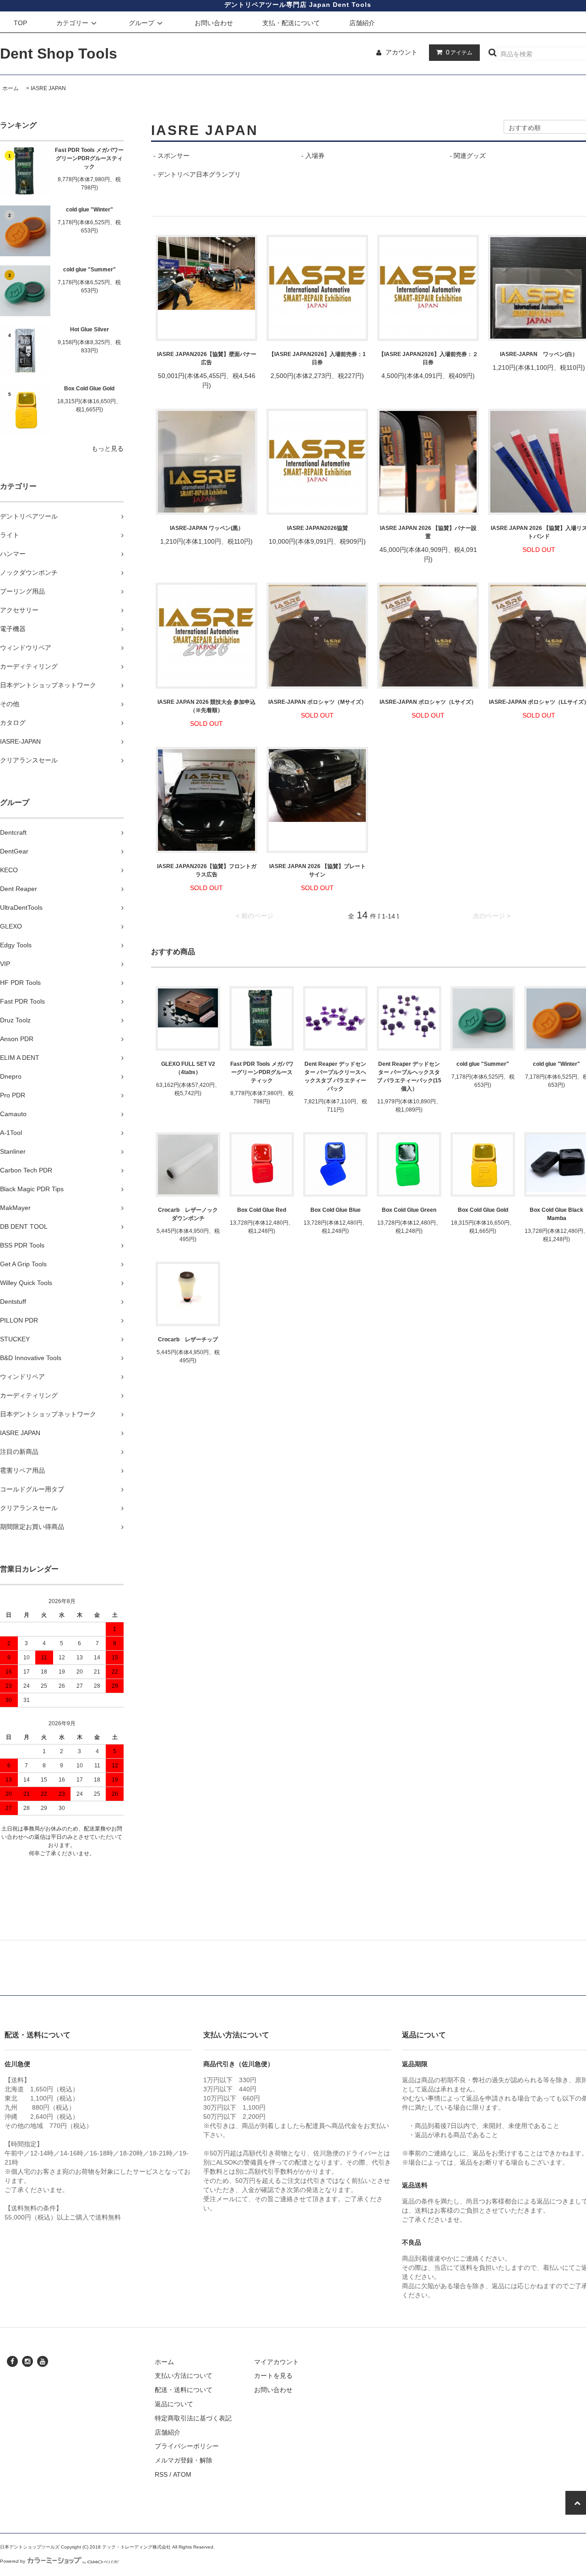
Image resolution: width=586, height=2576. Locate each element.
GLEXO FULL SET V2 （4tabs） (188, 1068)
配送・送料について (184, 2390)
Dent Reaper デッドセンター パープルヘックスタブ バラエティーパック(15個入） (409, 1076)
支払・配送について (291, 23)
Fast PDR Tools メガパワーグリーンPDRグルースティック (89, 158)
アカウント (402, 52)
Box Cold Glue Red (262, 1210)
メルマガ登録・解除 (184, 2460)
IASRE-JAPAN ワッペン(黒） (207, 528)
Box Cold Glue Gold (89, 389)
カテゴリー (72, 23)
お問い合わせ (214, 23)
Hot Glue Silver (90, 329)
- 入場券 (313, 156)
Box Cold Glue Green (409, 1210)
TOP (20, 23)
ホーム (11, 88)
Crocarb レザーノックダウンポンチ (188, 1214)
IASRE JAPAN (48, 88)
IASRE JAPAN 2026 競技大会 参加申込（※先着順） (206, 706)
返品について (174, 2404)
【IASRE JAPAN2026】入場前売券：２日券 (428, 358)
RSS (161, 2474)
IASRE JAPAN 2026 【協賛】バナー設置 (428, 532)
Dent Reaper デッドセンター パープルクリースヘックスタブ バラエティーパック (335, 1076)
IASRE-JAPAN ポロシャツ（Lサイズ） (428, 702)
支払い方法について (184, 2376)
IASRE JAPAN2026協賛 (317, 528)
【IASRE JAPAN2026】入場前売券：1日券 (317, 358)
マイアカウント (277, 2362)
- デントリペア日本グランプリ (197, 174)
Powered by (13, 2561)
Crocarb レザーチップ (188, 1339)
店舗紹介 (362, 23)
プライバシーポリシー (187, 2446)
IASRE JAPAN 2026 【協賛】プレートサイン (317, 870)
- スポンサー (171, 156)
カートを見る (273, 2376)
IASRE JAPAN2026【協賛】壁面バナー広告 (207, 358)
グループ (141, 23)
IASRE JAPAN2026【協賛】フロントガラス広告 (207, 870)
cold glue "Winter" (90, 210)
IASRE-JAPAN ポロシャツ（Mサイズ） (317, 702)
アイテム (459, 52)
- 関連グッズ (468, 156)
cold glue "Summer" (90, 270)
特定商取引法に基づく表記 (193, 2418)
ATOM (182, 2474)
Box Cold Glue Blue (336, 1210)
